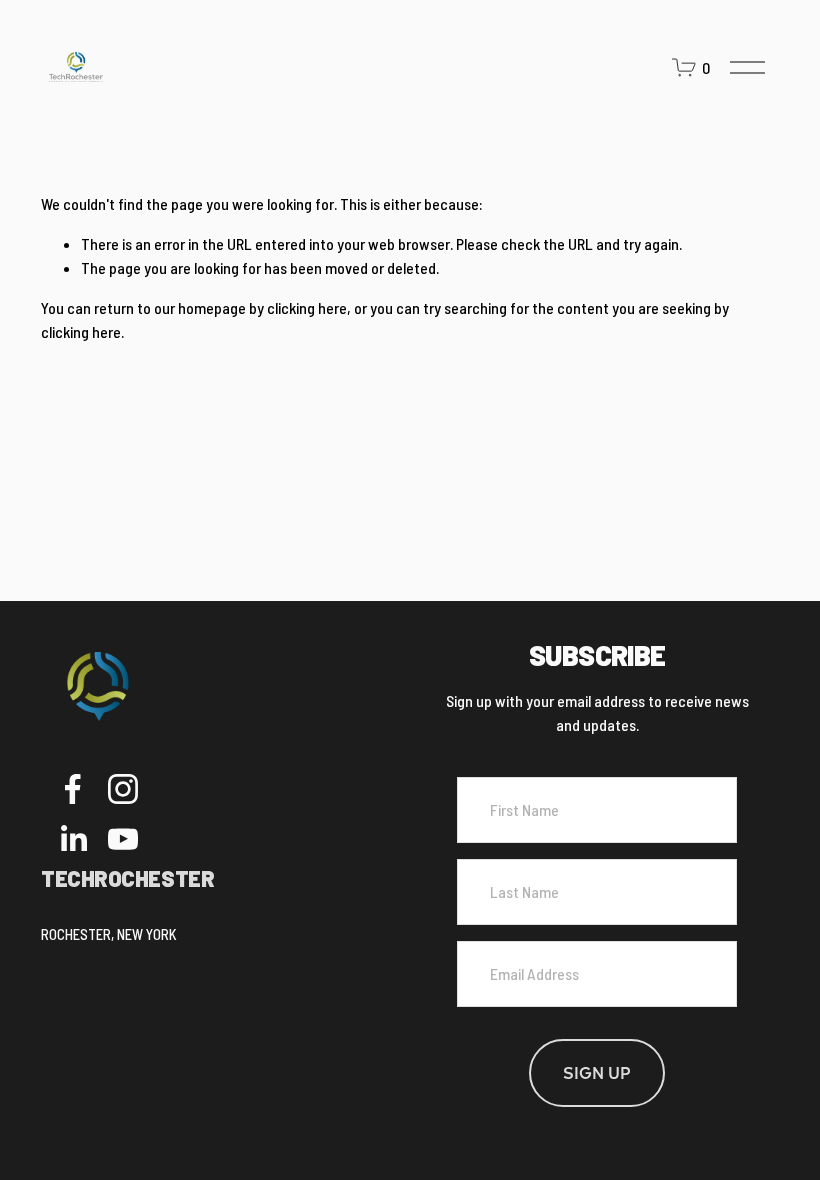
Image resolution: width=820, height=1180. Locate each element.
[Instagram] (123, 789)
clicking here (307, 307)
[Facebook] (73, 789)
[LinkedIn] (73, 839)
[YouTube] (123, 839)
